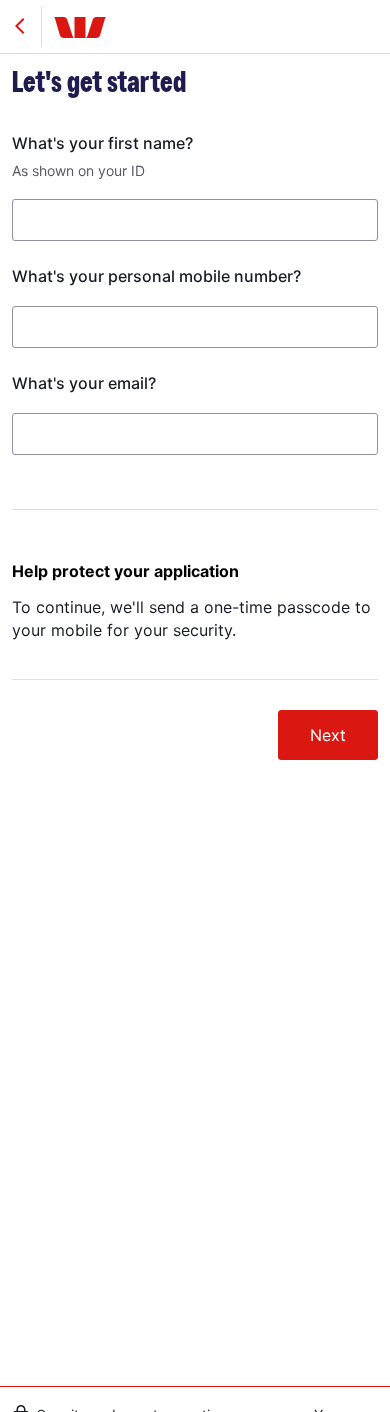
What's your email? (84, 383)
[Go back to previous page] (19, 27)
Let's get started (99, 83)
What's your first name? (102, 143)
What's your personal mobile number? (156, 276)
